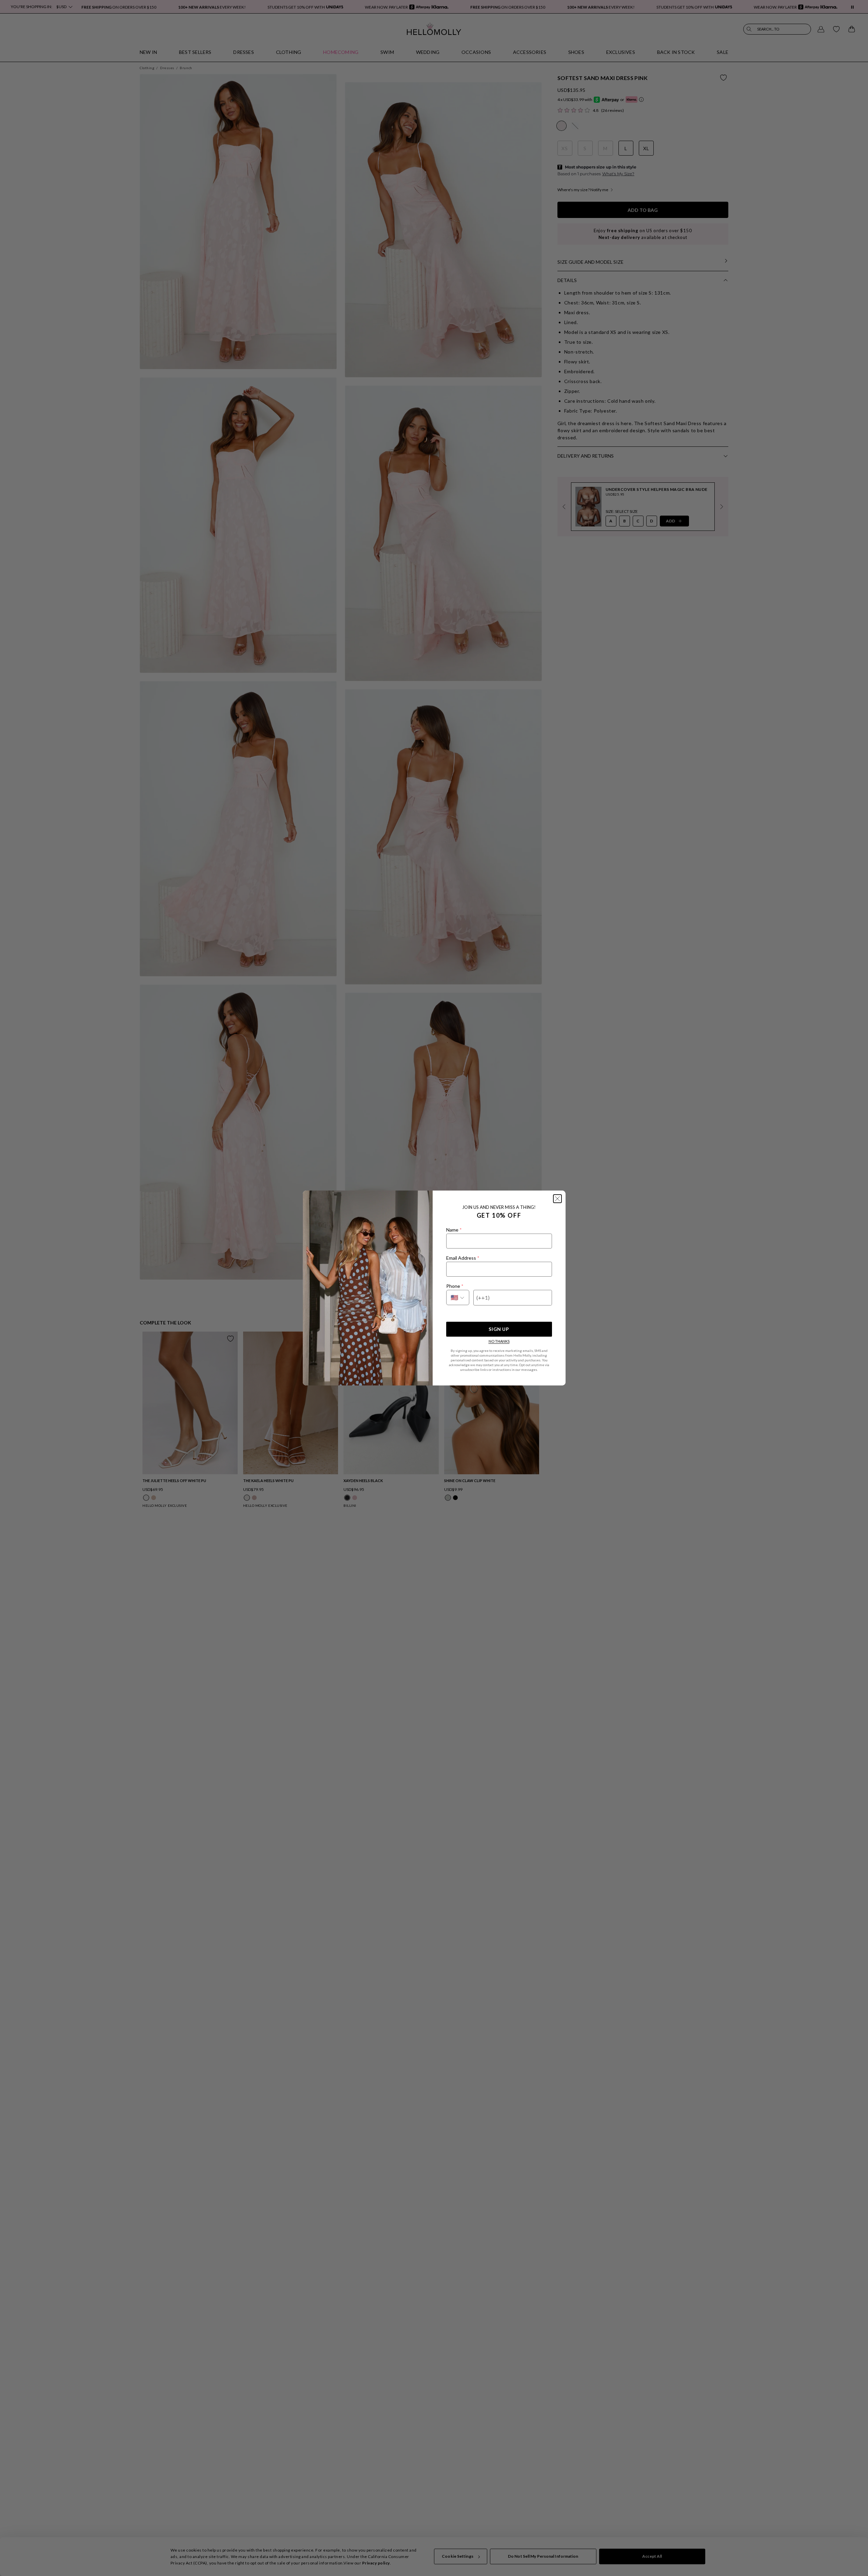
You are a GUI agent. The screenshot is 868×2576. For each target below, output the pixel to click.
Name (454, 1230)
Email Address (463, 1258)
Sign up (499, 1329)
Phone (455, 1286)
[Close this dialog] (557, 1199)
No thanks (499, 1341)
